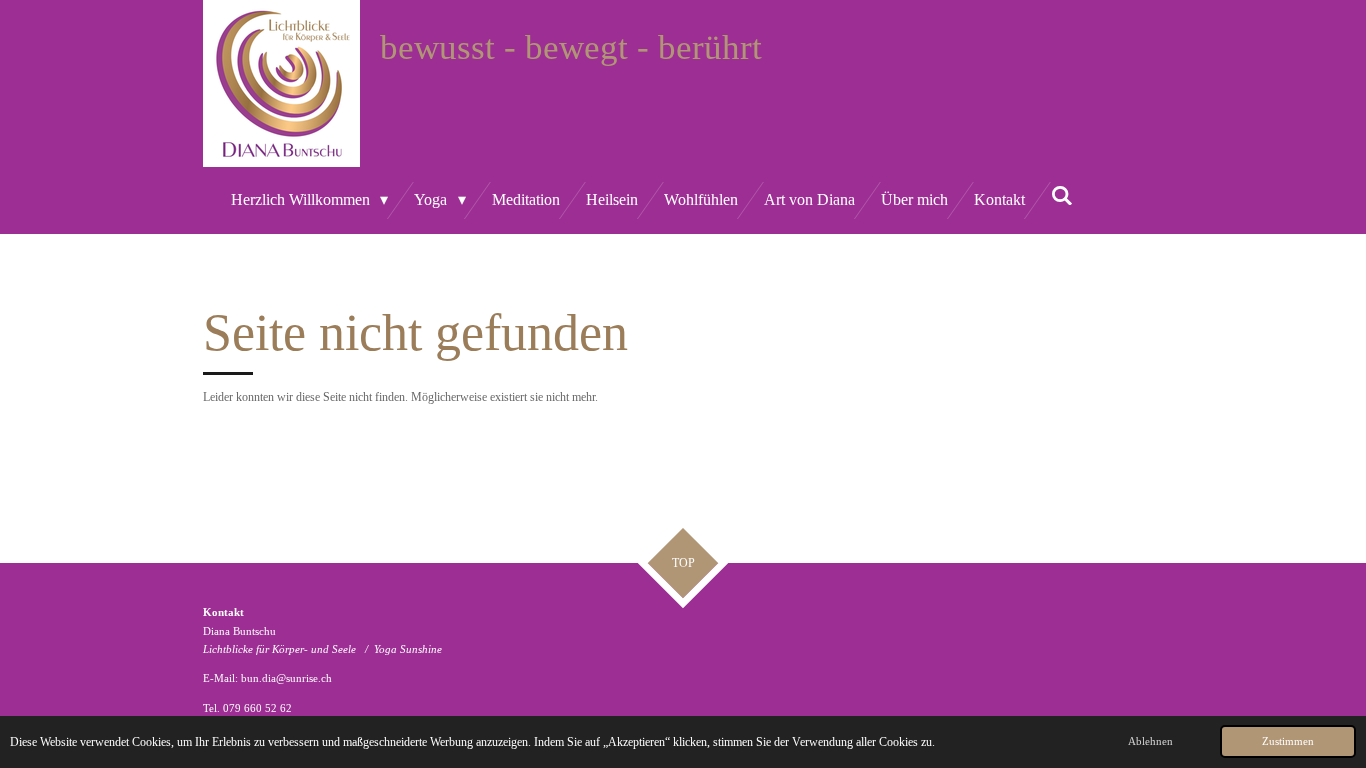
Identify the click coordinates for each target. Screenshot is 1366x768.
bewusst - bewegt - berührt (571, 47)
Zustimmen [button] (1288, 741)
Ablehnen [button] (1150, 741)
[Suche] (1062, 196)
